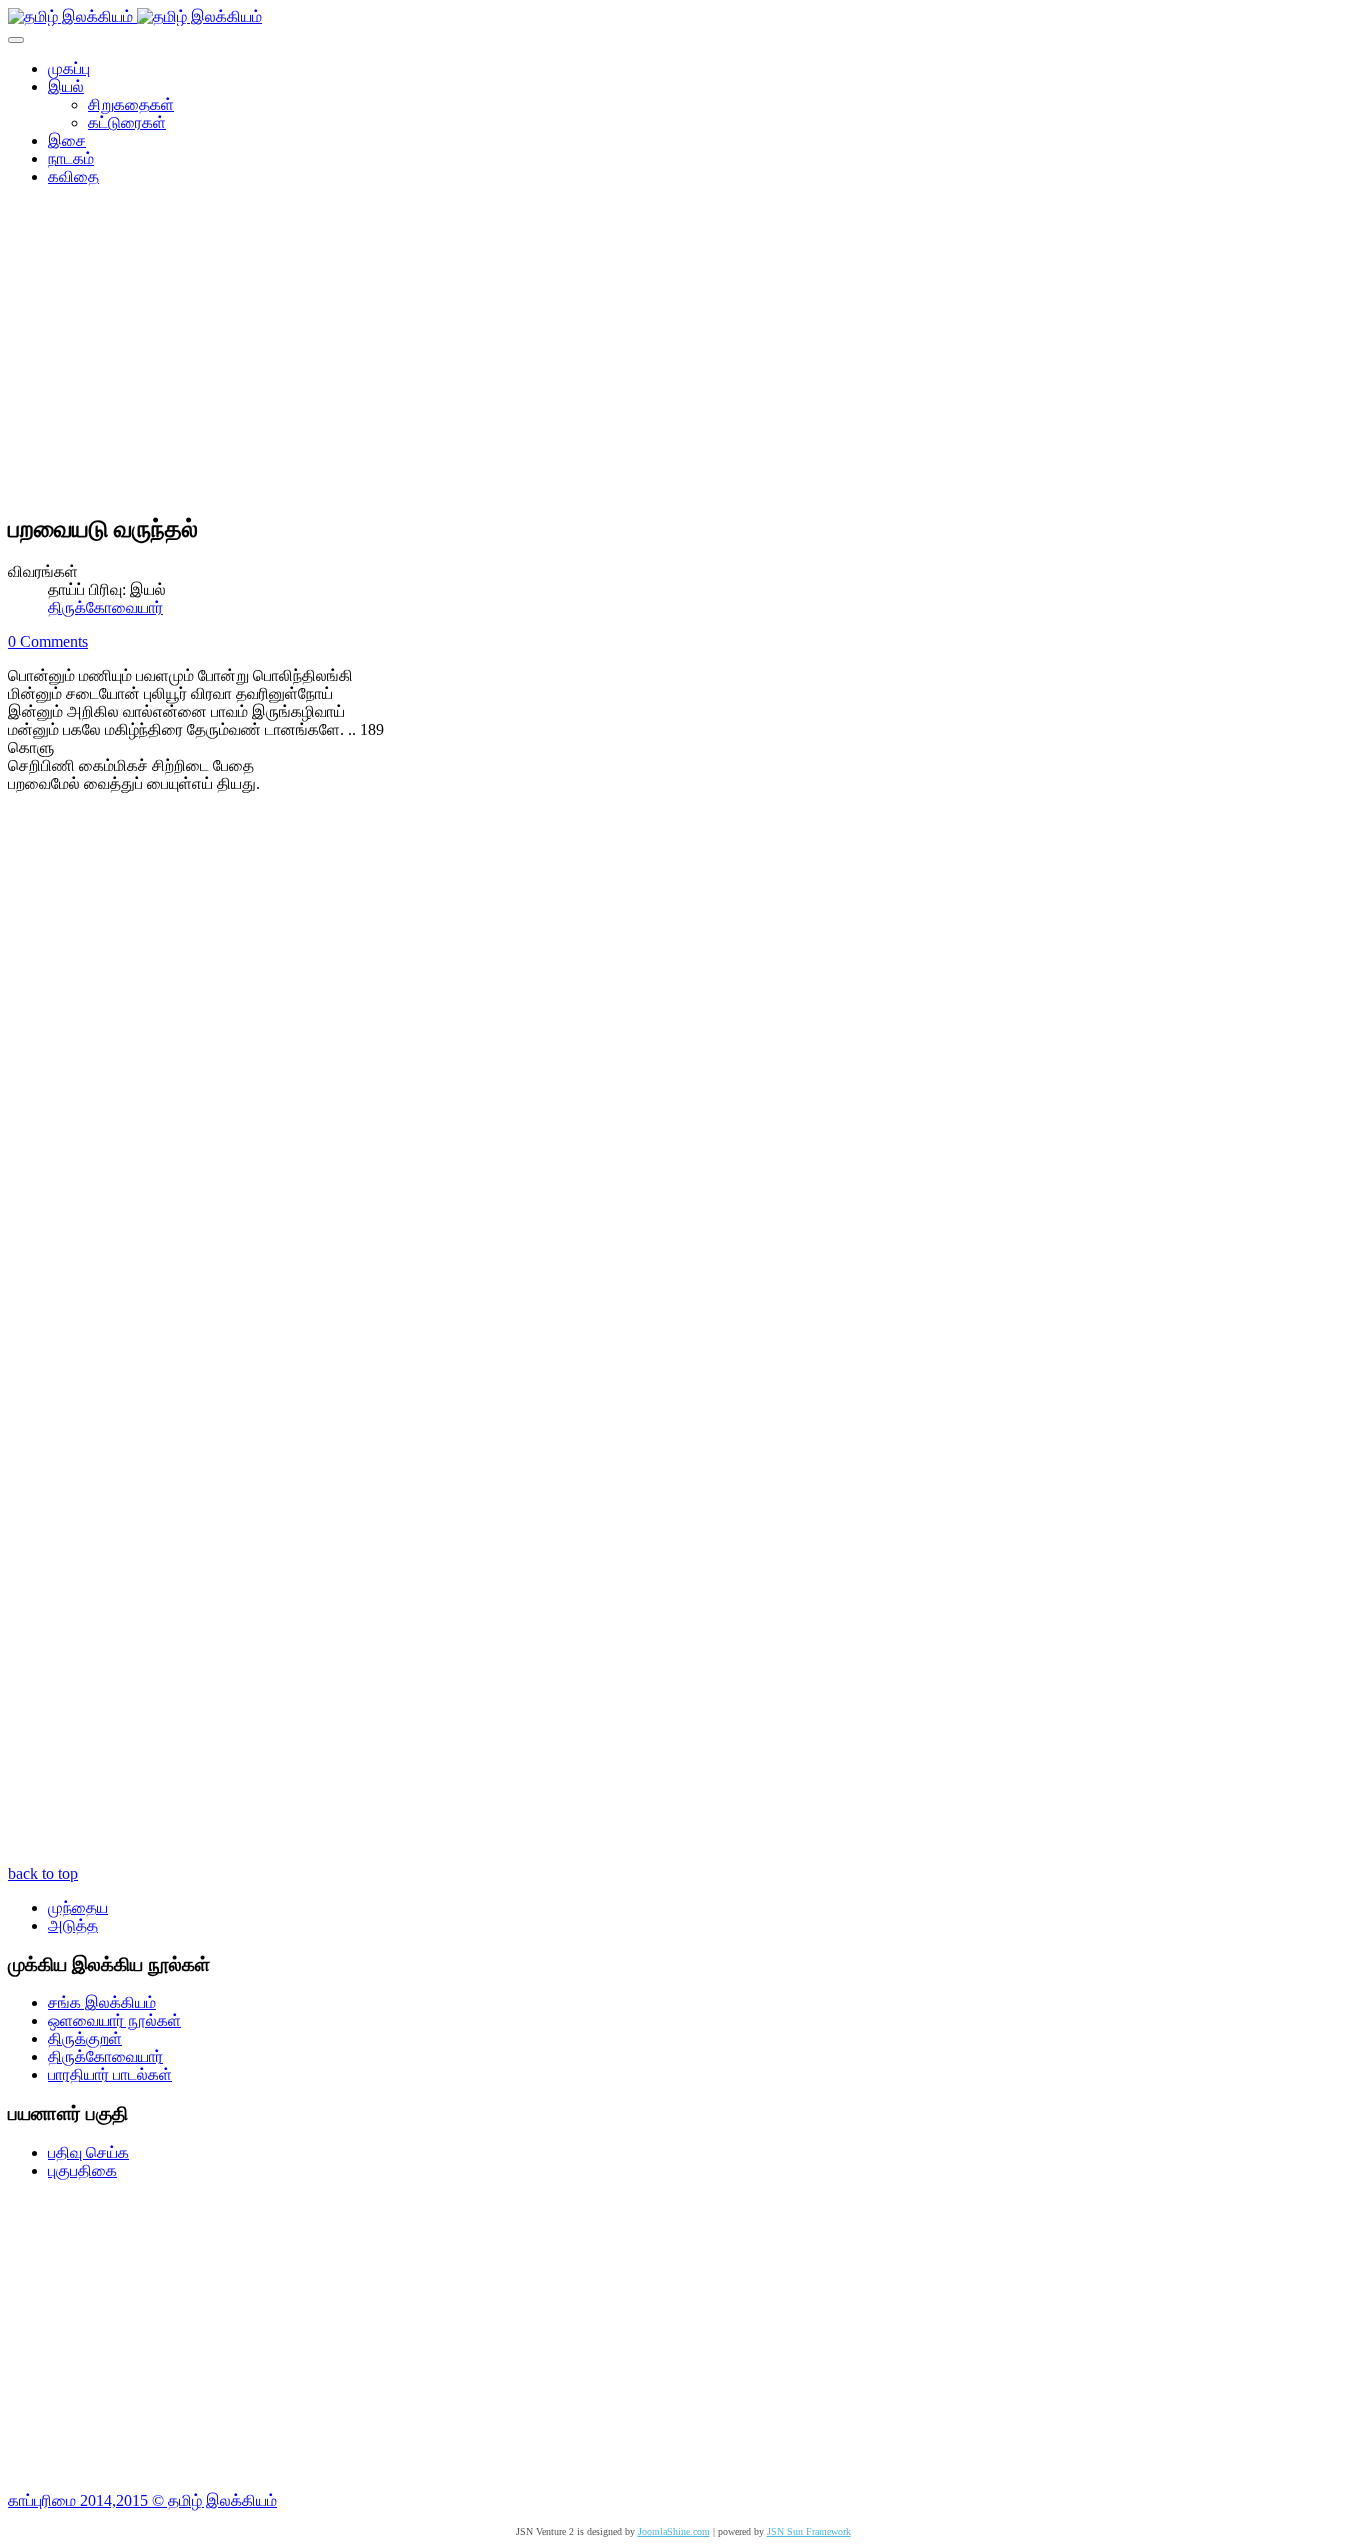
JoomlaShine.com (674, 2531)
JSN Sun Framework (809, 2531)
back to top (43, 1873)
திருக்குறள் (85, 2038)
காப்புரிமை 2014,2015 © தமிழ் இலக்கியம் (142, 2500)
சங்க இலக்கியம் (102, 2002)
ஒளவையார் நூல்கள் (114, 2020)
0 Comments (48, 641)
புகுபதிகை (82, 2170)
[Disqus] (683, 1077)
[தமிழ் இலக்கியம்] (135, 16)
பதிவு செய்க (88, 2152)
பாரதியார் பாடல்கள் (110, 2074)
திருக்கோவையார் (105, 607)
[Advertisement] (683, 356)
